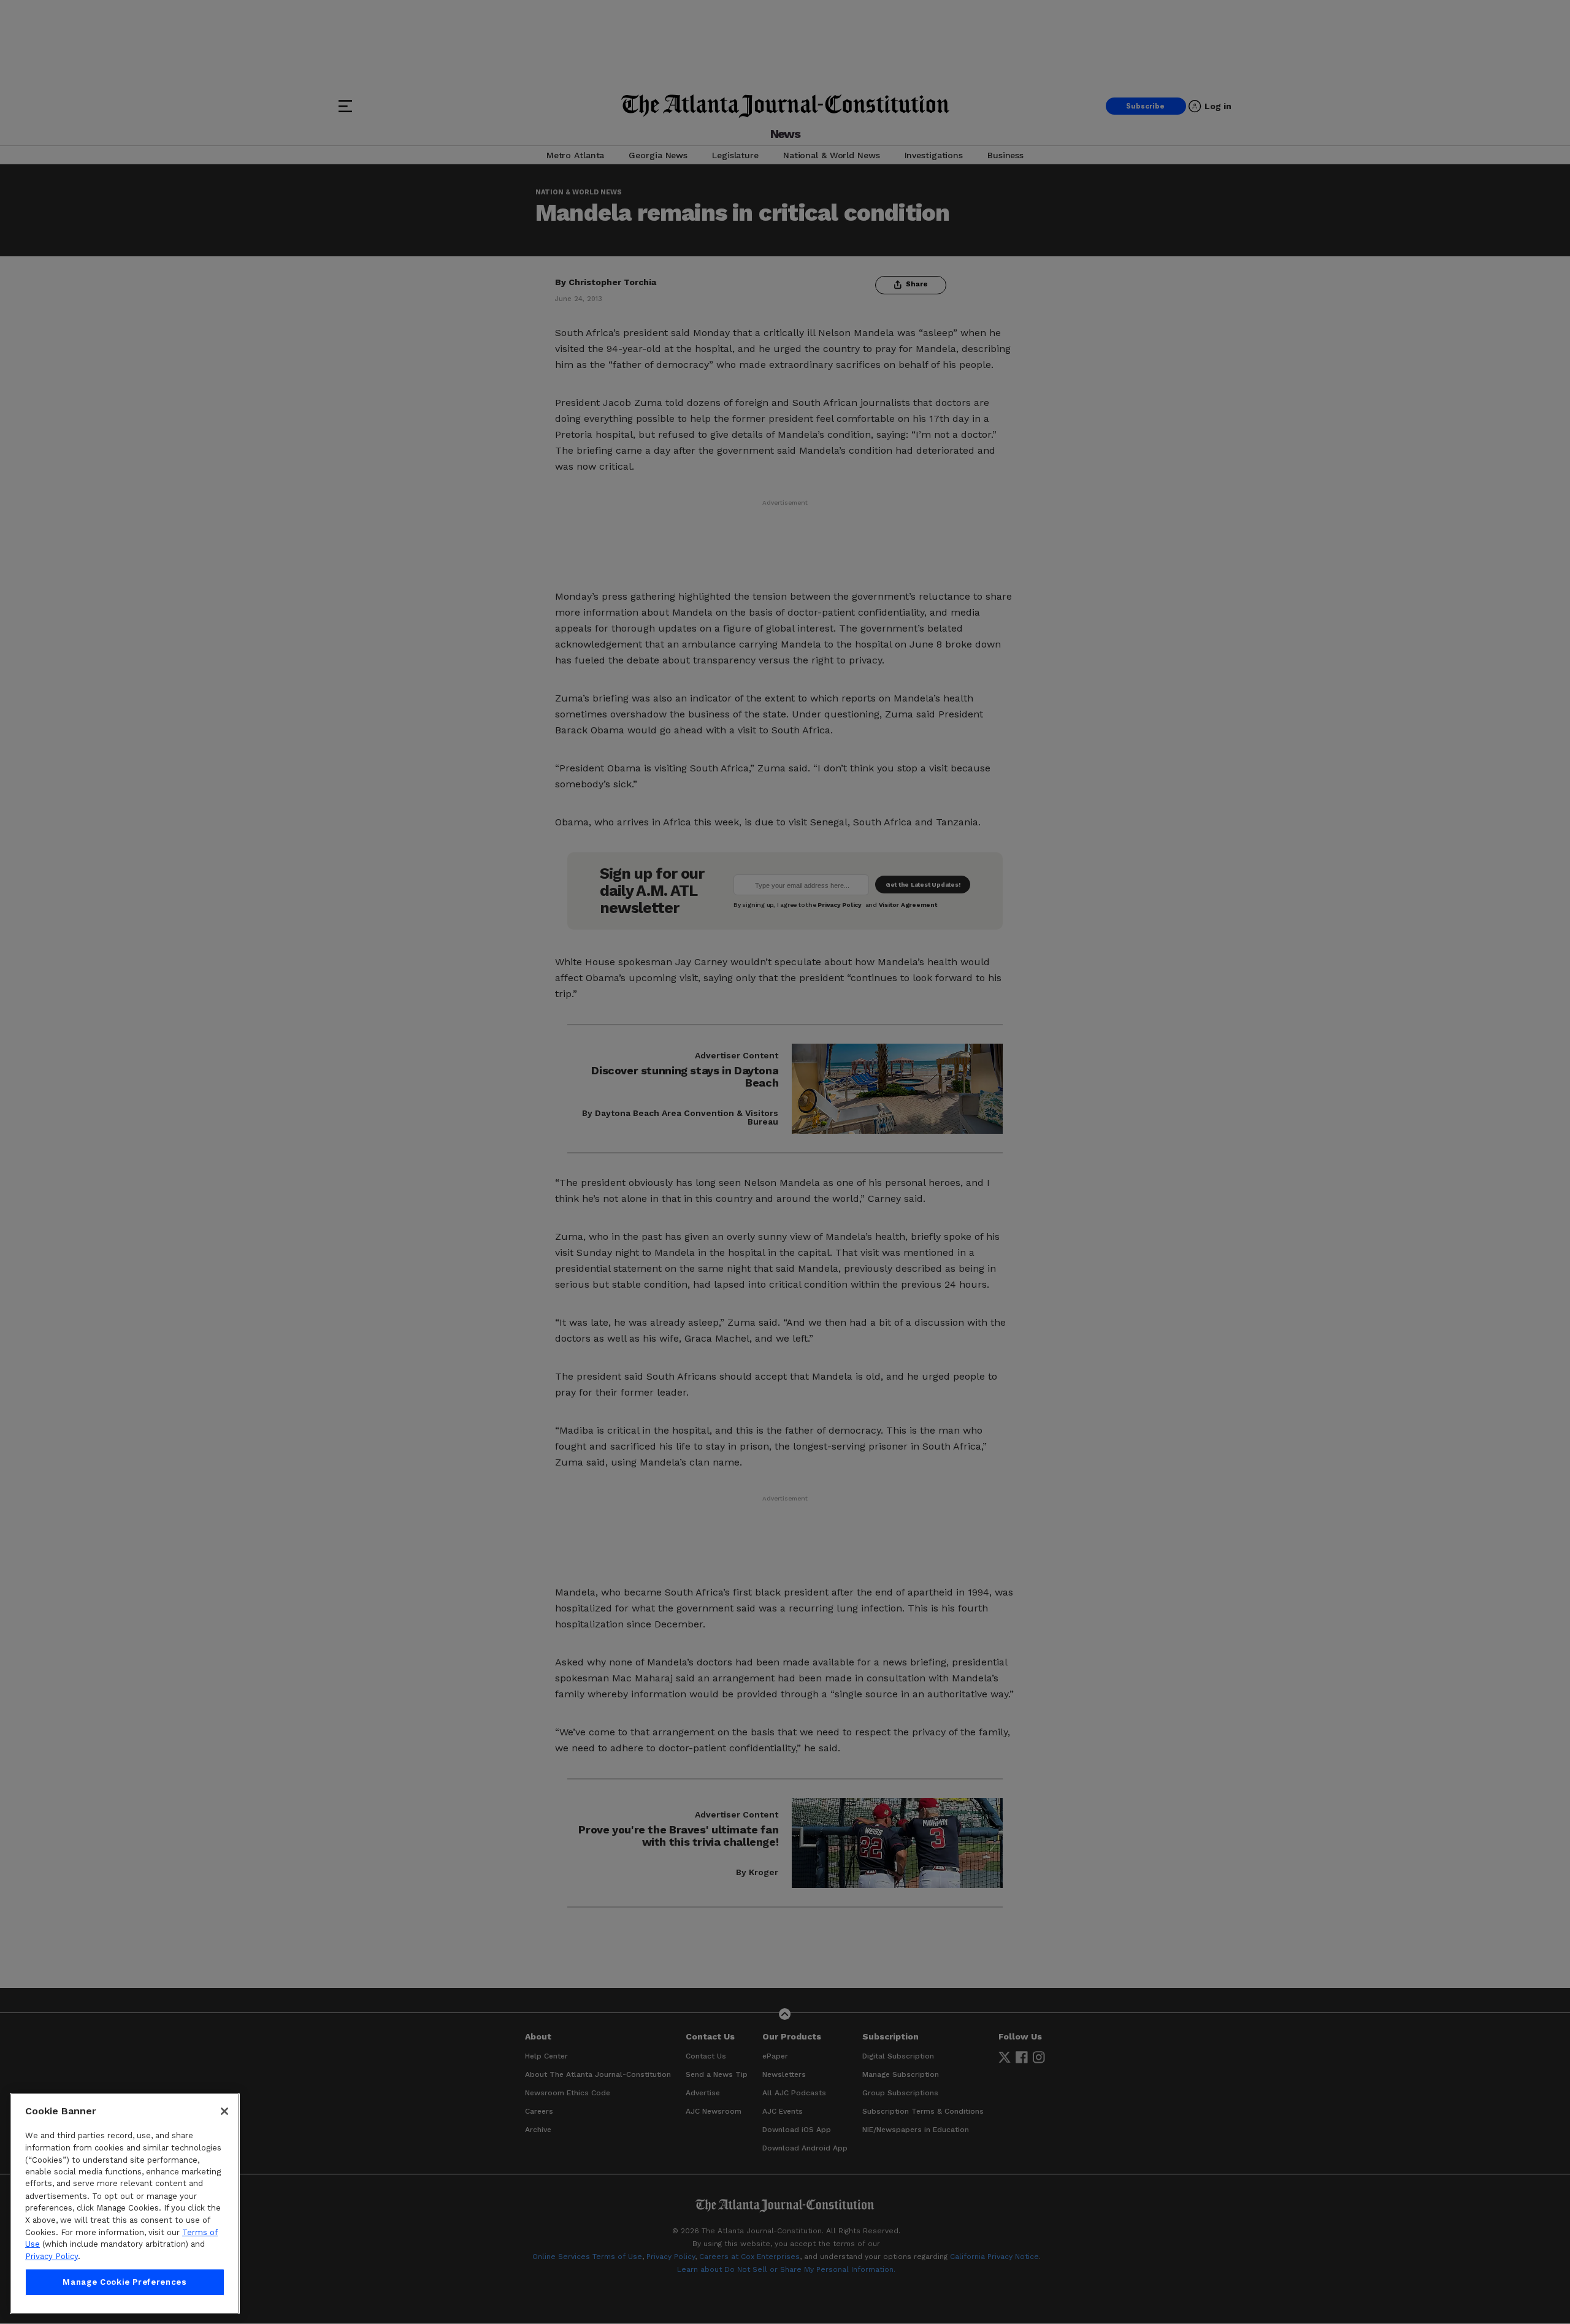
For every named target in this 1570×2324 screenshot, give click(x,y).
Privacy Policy (52, 2256)
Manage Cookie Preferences (124, 2282)
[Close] (224, 2111)
